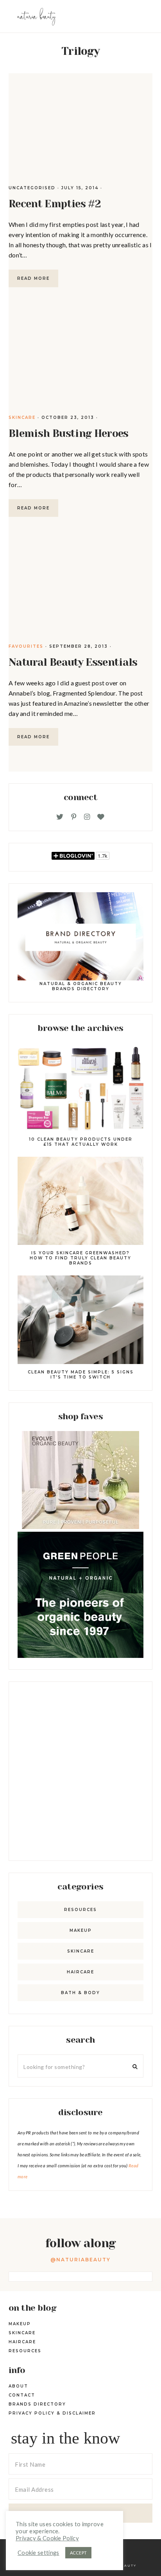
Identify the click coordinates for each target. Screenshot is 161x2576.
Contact (22, 2395)
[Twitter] (60, 817)
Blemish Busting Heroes (69, 433)
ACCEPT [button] (79, 2553)
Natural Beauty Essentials (73, 662)
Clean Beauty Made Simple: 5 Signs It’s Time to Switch (81, 1375)
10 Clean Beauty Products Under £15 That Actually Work (81, 1142)
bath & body (80, 1993)
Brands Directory (37, 2404)
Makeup (81, 1930)
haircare (80, 1972)
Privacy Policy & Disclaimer (52, 2413)
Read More (33, 278)
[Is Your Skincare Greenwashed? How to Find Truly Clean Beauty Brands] (80, 1202)
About (18, 2386)
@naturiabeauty (80, 2260)
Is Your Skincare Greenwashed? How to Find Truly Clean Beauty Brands (80, 1258)
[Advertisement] (80, 1771)
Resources (80, 1910)
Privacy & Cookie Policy (47, 2538)
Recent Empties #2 (55, 204)
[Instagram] (87, 817)
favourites (26, 646)
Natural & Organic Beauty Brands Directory (81, 986)
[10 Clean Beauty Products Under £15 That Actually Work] (80, 1088)
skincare (22, 418)
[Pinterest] (74, 817)
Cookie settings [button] (38, 2553)
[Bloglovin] (101, 817)
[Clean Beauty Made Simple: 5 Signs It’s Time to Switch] (80, 1321)
